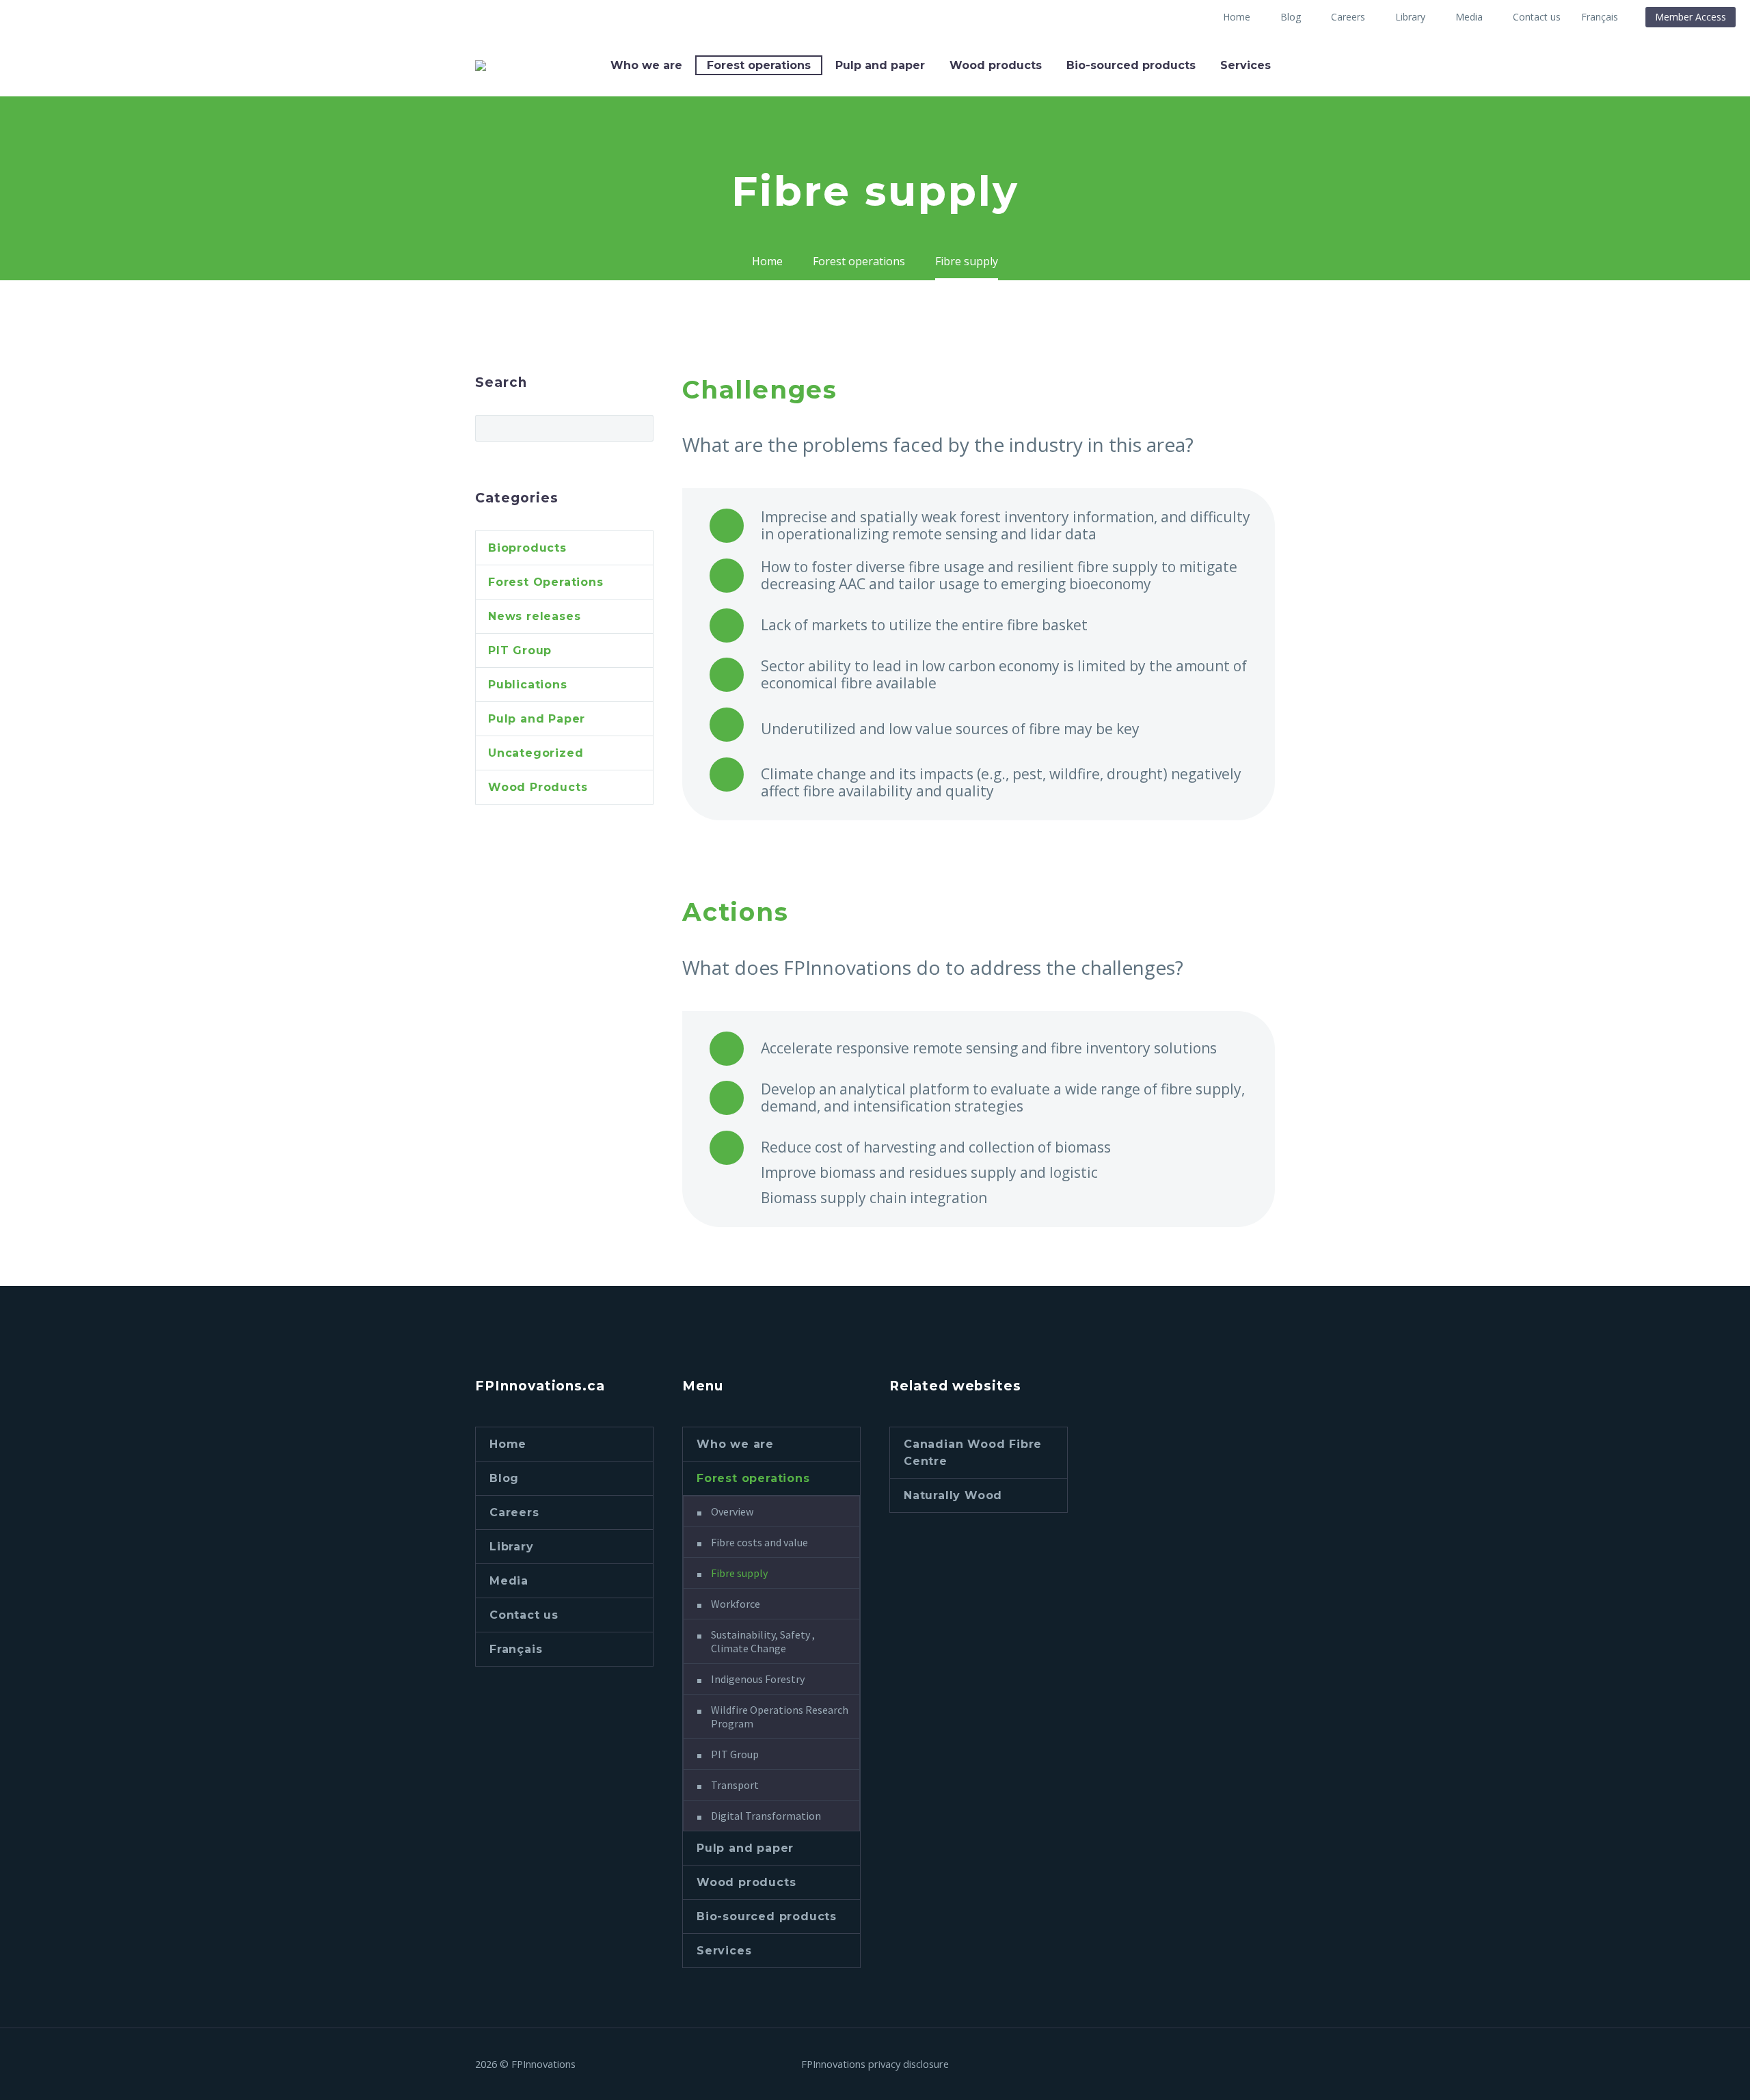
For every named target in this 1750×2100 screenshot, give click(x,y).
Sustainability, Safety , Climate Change (763, 1641)
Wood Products (538, 787)
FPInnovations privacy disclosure (875, 2064)
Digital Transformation (766, 1816)
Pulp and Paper (537, 719)
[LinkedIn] (1253, 2064)
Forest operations (759, 65)
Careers (1348, 17)
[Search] (1297, 65)
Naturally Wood (953, 1495)
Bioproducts (527, 548)
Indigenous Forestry (758, 1679)
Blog (1291, 17)
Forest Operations (546, 582)
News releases (534, 616)
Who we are (646, 65)
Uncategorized (536, 753)
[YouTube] (1271, 2064)
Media (1469, 17)
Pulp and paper (880, 65)
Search (639, 428)
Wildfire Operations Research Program (780, 1717)
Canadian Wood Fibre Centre (973, 1453)
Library (1410, 17)
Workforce (736, 1604)
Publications (528, 685)
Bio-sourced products (1131, 65)
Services (1246, 65)
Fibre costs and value (759, 1542)
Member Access (1691, 17)
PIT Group (520, 650)
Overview (732, 1511)
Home (1237, 17)
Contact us (1537, 17)
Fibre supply (739, 1573)
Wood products (996, 65)
